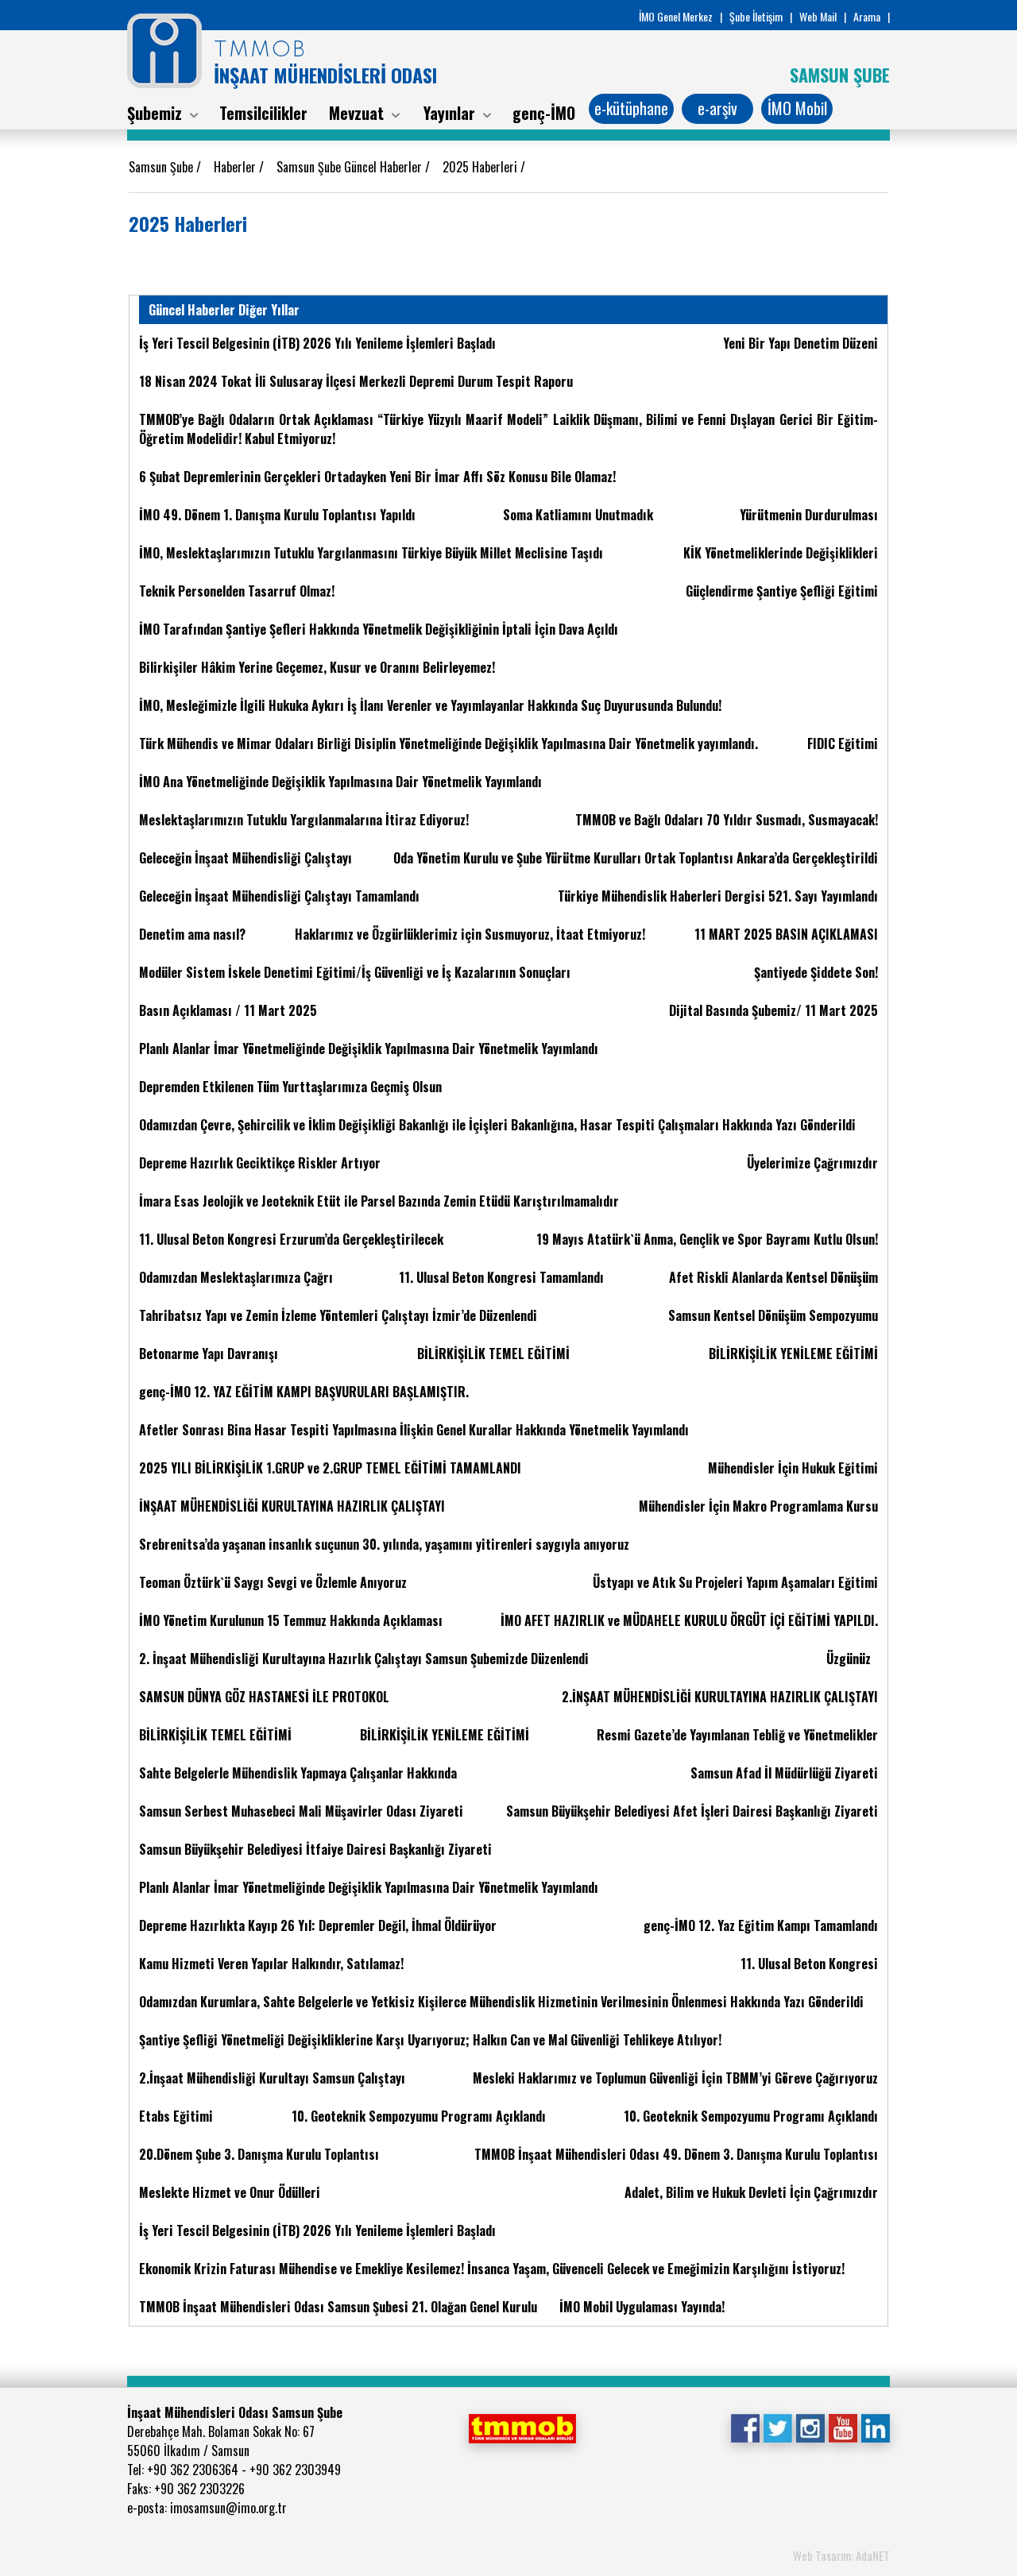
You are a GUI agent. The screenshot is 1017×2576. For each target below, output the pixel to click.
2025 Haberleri (481, 167)
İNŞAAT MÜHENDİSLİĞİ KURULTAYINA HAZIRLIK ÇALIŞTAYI (292, 1506)
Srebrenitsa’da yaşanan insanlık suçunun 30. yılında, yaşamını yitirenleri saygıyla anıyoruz (384, 1544)
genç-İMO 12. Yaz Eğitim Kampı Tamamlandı (761, 1925)
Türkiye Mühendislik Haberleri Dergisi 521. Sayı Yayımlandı (718, 896)
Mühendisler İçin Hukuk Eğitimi (793, 1468)
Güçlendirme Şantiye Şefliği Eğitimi (782, 591)
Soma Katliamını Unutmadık (578, 515)
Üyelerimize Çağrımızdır (812, 1163)
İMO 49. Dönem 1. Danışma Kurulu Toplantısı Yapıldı (277, 515)
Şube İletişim (756, 16)
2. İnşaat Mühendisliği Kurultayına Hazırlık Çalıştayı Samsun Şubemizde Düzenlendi (364, 1659)
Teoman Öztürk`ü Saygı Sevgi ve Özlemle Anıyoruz (273, 1582)
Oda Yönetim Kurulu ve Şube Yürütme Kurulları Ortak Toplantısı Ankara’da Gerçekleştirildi (636, 858)
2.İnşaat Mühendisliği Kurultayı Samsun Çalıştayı (272, 2078)
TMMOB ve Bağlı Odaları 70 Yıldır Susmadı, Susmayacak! (727, 820)
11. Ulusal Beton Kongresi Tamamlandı (501, 1277)
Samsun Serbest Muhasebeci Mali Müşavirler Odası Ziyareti (301, 1811)
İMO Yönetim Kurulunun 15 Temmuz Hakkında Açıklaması (291, 1620)
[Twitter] (777, 2427)
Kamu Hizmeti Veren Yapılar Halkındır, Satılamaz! (271, 1964)
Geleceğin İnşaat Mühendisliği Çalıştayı (246, 858)
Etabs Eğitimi (176, 2116)
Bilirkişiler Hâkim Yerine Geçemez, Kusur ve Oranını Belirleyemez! (317, 667)
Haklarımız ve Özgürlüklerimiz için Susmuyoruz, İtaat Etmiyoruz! (470, 934)
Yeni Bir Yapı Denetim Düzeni (800, 343)
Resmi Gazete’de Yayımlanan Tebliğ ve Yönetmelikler (737, 1735)
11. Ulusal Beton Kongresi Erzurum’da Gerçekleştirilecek (291, 1239)
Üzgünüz (849, 1659)
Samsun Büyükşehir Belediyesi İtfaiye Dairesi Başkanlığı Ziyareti (315, 1849)
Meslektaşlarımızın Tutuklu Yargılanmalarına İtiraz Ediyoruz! (304, 820)
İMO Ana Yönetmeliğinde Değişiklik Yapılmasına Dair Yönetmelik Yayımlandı (340, 782)
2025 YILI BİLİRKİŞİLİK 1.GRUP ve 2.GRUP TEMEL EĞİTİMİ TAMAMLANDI (330, 1468)
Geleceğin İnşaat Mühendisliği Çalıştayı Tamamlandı (279, 896)
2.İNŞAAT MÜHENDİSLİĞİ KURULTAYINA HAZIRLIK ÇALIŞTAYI (720, 1697)
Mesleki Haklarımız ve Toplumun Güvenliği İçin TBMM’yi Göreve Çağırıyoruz (675, 2078)
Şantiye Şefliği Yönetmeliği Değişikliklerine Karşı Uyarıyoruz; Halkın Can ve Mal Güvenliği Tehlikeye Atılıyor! (430, 2040)
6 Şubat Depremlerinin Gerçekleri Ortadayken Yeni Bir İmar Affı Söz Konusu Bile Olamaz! (377, 477)
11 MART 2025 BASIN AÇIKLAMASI (786, 934)
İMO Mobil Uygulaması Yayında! (642, 2307)
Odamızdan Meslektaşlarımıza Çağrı (236, 1277)
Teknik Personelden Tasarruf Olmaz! (237, 591)
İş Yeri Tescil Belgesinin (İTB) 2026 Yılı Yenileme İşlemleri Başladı (317, 343)
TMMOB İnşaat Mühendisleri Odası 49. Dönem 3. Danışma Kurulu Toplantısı (676, 2154)
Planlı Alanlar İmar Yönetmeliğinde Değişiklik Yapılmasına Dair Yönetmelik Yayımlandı (369, 1049)
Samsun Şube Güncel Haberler (351, 167)
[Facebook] (745, 2427)
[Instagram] (810, 2427)
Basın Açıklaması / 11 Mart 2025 (228, 1010)
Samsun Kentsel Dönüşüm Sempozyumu (773, 1315)
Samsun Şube (162, 167)
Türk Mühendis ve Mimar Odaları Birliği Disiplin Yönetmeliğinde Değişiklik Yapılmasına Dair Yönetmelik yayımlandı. (449, 743)
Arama (867, 16)
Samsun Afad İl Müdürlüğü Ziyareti (784, 1773)
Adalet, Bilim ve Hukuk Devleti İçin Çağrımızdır (751, 2192)
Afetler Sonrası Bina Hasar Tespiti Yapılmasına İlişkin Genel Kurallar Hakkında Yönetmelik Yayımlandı (414, 1430)
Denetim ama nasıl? (192, 934)
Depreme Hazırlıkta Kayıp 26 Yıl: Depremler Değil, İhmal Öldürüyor (318, 1925)
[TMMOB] (522, 2427)
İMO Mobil (797, 108)
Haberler (236, 167)
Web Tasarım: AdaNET (841, 2555)
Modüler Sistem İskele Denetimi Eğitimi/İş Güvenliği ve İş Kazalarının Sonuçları (355, 972)
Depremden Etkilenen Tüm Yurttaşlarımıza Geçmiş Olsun (290, 1087)
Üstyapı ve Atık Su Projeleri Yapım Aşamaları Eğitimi (735, 1582)
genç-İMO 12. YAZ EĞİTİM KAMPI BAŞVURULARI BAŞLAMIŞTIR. (304, 1392)
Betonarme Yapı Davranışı (209, 1354)
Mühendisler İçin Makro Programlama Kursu (758, 1506)
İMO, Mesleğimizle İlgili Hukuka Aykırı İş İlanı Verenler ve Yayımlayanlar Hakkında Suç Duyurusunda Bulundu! (430, 705)
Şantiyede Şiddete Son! (816, 972)
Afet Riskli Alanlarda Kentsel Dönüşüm (773, 1277)
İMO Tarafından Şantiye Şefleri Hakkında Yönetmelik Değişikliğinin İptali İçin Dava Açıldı (379, 629)
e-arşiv (717, 108)
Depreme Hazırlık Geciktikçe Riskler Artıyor (260, 1163)
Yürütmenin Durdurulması (809, 515)
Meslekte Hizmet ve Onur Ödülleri (230, 2192)
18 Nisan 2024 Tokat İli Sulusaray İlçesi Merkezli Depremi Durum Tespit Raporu (356, 381)
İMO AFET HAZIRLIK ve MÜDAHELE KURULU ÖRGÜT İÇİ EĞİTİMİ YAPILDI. (689, 1620)
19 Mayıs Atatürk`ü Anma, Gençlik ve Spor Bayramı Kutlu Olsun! (707, 1239)
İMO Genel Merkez (676, 16)
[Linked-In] (875, 2427)
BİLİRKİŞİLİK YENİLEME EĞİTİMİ (793, 1354)
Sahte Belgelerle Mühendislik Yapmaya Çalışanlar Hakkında (298, 1773)
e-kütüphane (631, 108)
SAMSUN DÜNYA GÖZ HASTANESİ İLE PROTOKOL (264, 1697)
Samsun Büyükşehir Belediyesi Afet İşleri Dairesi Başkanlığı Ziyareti (692, 1811)
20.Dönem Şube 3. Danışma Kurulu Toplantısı (259, 2154)
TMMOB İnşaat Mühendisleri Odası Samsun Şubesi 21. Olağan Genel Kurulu (338, 2307)
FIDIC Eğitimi (843, 743)
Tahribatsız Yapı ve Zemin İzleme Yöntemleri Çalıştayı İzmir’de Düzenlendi (338, 1315)
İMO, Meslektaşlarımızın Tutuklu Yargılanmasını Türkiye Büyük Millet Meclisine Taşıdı (371, 553)
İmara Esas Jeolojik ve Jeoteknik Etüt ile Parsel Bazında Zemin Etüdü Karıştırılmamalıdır (379, 1201)
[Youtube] (843, 2427)
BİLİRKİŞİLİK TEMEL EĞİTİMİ (493, 1354)
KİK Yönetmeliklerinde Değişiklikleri (781, 553)
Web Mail (818, 16)
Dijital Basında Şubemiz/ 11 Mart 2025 (773, 1010)
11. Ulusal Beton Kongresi (809, 1964)
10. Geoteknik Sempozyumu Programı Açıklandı (419, 2116)
